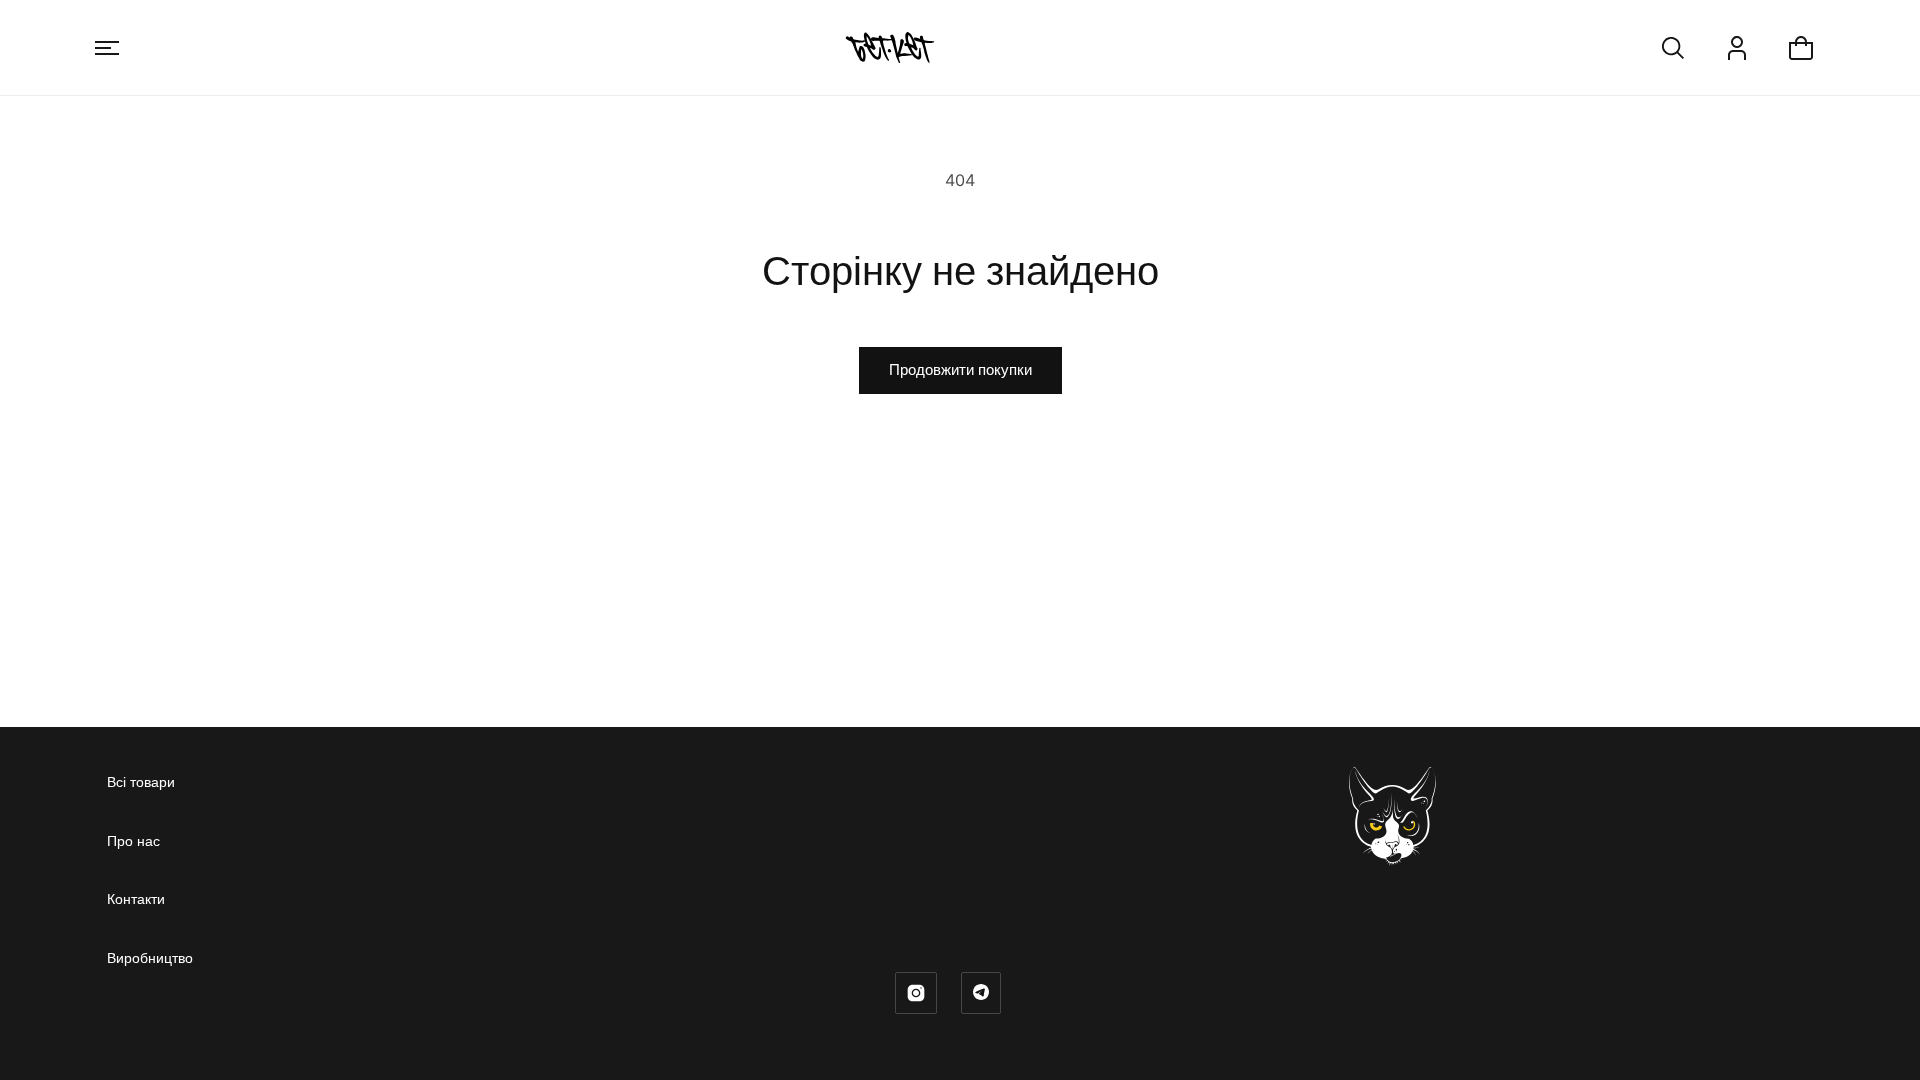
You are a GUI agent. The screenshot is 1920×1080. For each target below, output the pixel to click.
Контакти (136, 898)
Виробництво (150, 957)
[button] (107, 48)
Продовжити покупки (960, 369)
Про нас (133, 840)
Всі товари (141, 781)
